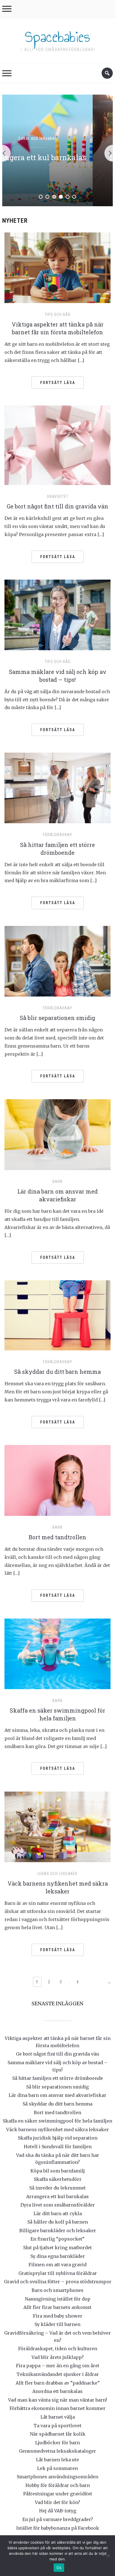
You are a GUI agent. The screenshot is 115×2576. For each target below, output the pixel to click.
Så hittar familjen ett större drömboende (58, 2078)
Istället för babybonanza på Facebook (58, 2528)
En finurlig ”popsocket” (57, 2239)
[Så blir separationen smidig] (57, 961)
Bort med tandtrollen (57, 1537)
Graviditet (58, 496)
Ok (59, 2568)
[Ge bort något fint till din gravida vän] (57, 445)
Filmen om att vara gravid (57, 2265)
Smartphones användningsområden (57, 2477)
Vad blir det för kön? (57, 2502)
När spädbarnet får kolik (58, 2434)
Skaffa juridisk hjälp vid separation (58, 2138)
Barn (57, 1182)
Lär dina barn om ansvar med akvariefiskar (57, 2095)
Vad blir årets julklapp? (58, 2357)
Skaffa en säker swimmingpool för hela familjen (57, 2121)
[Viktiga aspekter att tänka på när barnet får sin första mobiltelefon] (57, 267)
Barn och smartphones (57, 2290)
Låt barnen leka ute (57, 2460)
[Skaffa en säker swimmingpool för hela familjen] (57, 1653)
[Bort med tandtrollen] (57, 1480)
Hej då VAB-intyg (58, 2511)
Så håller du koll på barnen (58, 2222)
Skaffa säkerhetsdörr (58, 2179)
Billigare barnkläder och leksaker (58, 2231)
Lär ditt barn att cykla (57, 157)
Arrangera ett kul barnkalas (57, 2196)
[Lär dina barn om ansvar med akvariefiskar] (57, 1134)
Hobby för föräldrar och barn (58, 2485)
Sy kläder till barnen (57, 2324)
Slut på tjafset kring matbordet (57, 2248)
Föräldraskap (58, 835)
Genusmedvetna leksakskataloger (57, 2451)
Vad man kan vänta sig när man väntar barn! (57, 2400)
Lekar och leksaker (57, 1874)
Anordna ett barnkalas (57, 2391)
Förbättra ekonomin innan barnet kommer (57, 2408)
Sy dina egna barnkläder (58, 2256)
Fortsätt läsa (58, 383)
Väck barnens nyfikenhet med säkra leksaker (57, 2130)
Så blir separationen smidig (57, 1018)
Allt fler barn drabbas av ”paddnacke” (58, 2383)
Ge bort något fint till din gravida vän (57, 506)
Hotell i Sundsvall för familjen (58, 2147)
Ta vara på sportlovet (57, 2426)
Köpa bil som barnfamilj (58, 2171)
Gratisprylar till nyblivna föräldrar (58, 2273)
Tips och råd (57, 138)
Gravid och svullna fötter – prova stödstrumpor (58, 2282)
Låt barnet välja (58, 2417)
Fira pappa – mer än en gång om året (58, 2366)
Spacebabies (57, 37)
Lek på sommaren (57, 2468)
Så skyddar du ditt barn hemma (57, 1372)
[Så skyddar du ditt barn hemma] (57, 1315)
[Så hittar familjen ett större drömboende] (57, 788)
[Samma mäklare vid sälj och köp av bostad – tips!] (57, 614)
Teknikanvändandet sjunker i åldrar (58, 2374)
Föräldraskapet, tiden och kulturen (58, 2349)
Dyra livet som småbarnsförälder (58, 2205)
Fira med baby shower (58, 2316)
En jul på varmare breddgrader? (58, 2519)
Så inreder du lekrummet (57, 2188)
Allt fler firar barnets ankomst (57, 2307)
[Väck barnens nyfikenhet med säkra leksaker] (57, 1826)
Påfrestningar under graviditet (58, 2494)
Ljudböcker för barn (57, 2443)
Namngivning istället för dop (58, 2299)
